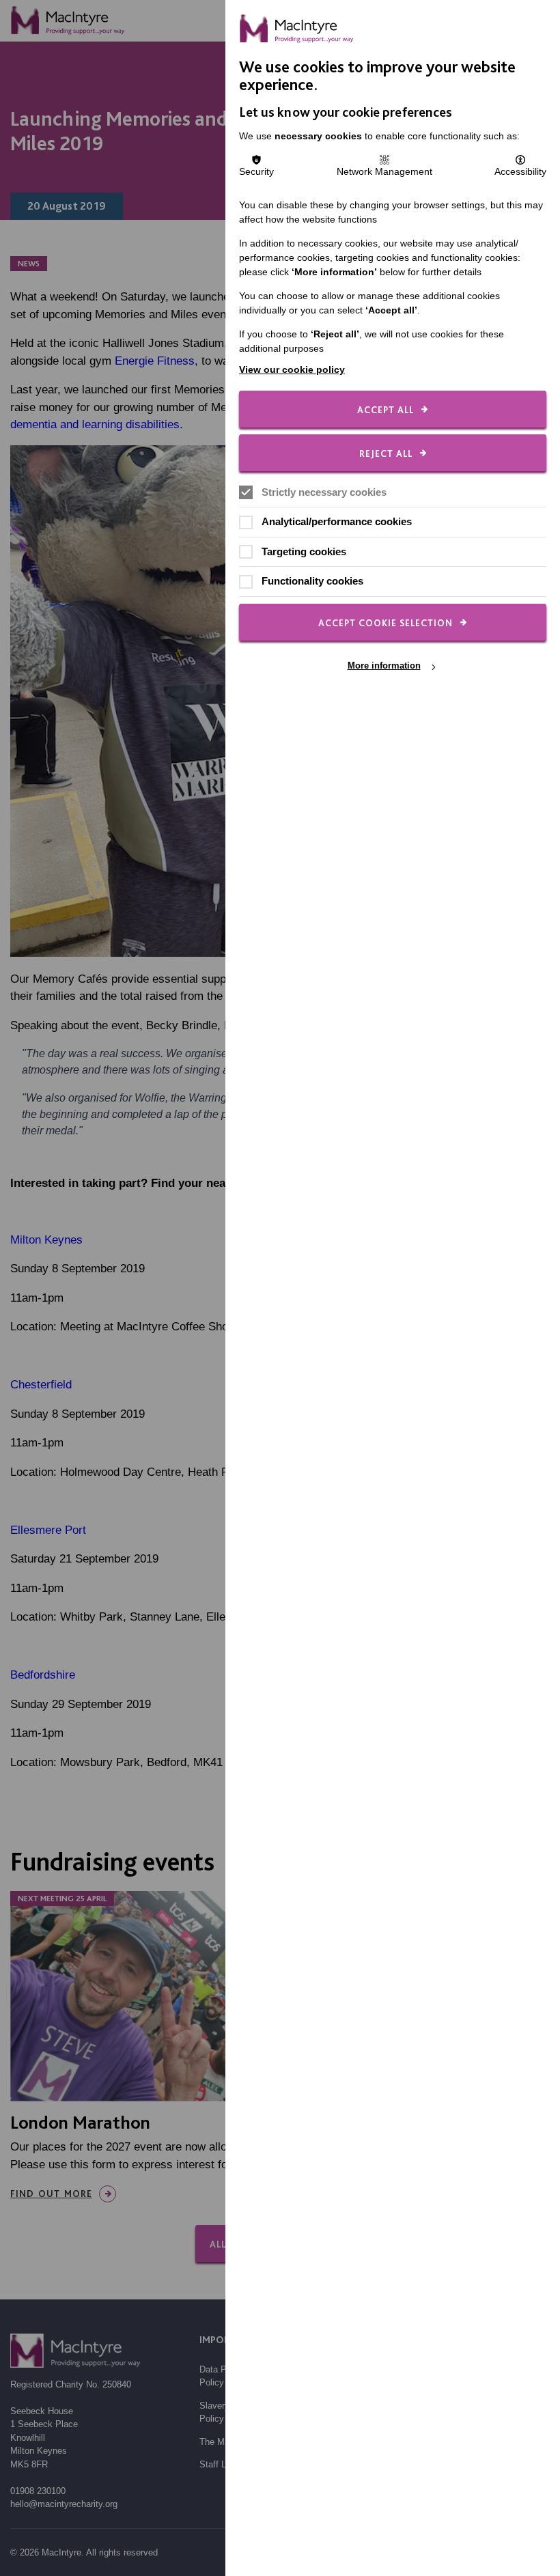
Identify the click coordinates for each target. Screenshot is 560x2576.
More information (384, 666)
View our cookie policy (292, 369)
